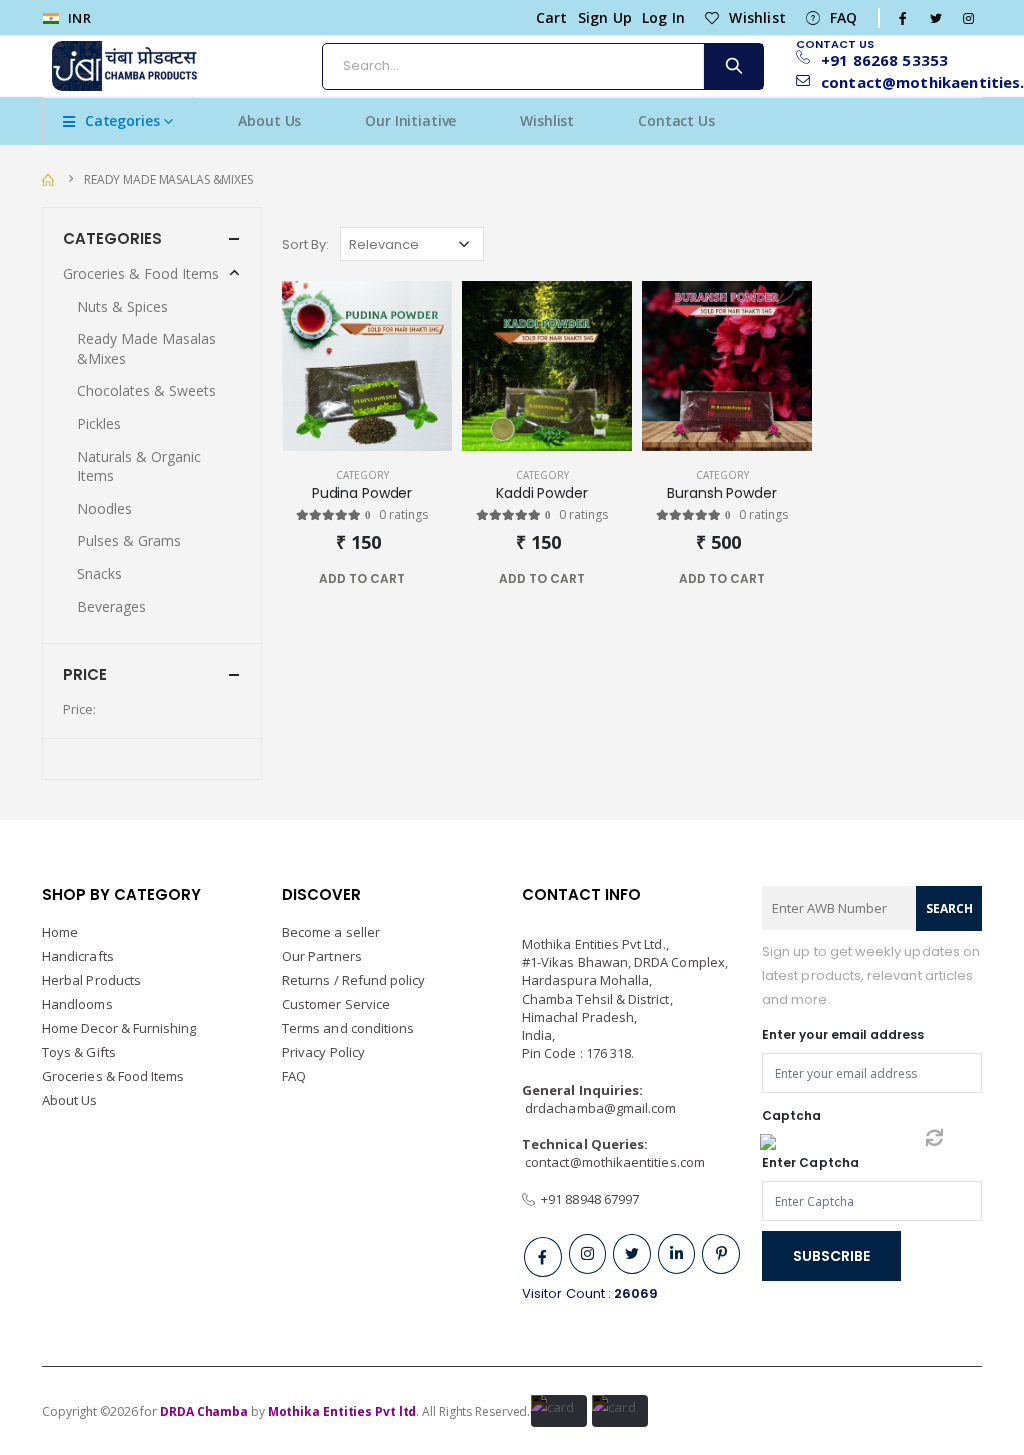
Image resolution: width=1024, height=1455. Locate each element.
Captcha (791, 1115)
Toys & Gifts (79, 1052)
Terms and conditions (348, 1028)
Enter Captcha (810, 1162)
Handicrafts (78, 956)
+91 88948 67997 (587, 1199)
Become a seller (331, 932)
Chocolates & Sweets (146, 390)
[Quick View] (400, 579)
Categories (122, 120)
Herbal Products (91, 980)
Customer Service (336, 1004)
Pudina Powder (362, 493)
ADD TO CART (362, 578)
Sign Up (605, 17)
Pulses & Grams (129, 540)
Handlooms (77, 1004)
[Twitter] (632, 1254)
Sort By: (305, 244)
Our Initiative (410, 120)
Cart (552, 17)
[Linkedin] (677, 1254)
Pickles (99, 423)
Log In (663, 17)
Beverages (111, 606)
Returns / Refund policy (354, 980)
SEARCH (949, 908)
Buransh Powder (721, 493)
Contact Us (676, 120)
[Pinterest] (721, 1254)
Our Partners (322, 956)
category (362, 475)
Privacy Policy (323, 1052)
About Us (269, 120)
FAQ (844, 17)
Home (60, 932)
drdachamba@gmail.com (600, 1108)
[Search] (733, 66)
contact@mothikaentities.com (615, 1162)
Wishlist (757, 17)
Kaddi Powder (541, 493)
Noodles (104, 508)
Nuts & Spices (122, 306)
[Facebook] (543, 1257)
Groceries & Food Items (141, 273)
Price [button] (85, 674)
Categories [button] (112, 238)
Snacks (99, 573)
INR (78, 18)
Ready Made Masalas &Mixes (168, 179)
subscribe (831, 1256)
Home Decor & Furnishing (119, 1028)
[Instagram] (588, 1254)
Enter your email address (843, 1034)
